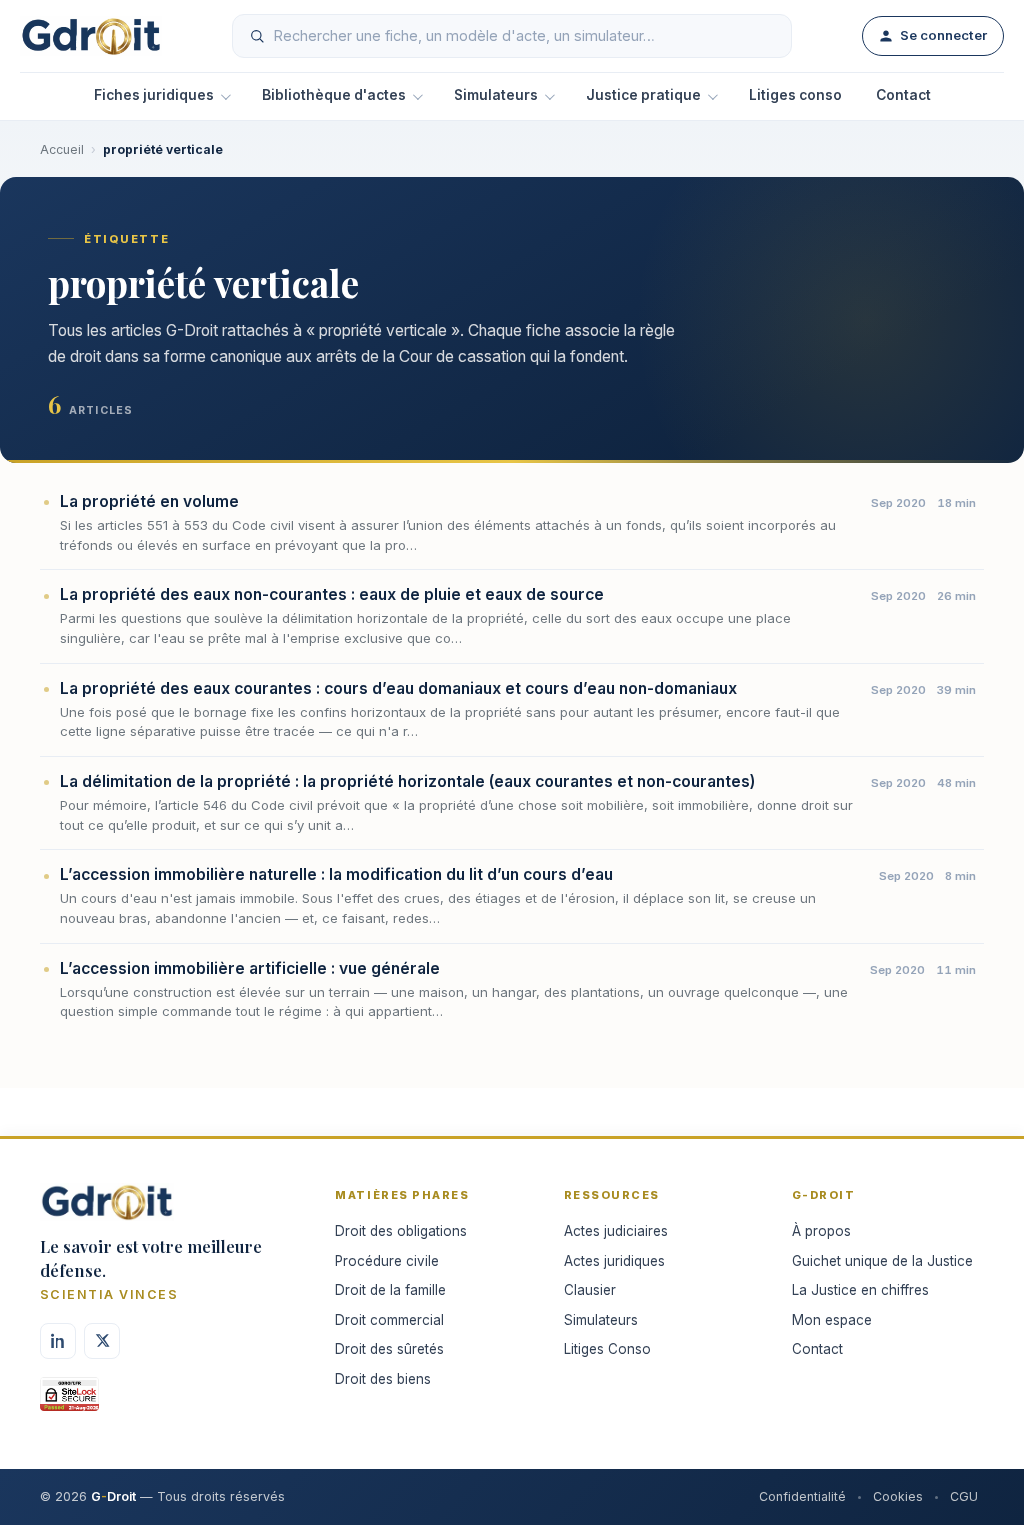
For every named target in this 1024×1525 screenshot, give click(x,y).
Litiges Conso (607, 1349)
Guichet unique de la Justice (882, 1261)
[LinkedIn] (58, 1341)
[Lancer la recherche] (257, 36)
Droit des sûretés (389, 1349)
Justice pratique (643, 95)
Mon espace (832, 1320)
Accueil (62, 149)
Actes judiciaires (616, 1231)
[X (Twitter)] (102, 1341)
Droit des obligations (401, 1231)
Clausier (590, 1290)
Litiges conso (795, 95)
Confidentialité (802, 1496)
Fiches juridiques (154, 95)
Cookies (898, 1496)
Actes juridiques (614, 1261)
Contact (903, 95)
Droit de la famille (390, 1290)
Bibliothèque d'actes (334, 95)
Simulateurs (496, 95)
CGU (964, 1496)
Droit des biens (383, 1379)
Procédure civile (387, 1261)
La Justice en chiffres (860, 1290)
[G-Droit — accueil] (91, 36)
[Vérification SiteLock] (69, 1401)
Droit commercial (389, 1320)
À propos (821, 1231)
